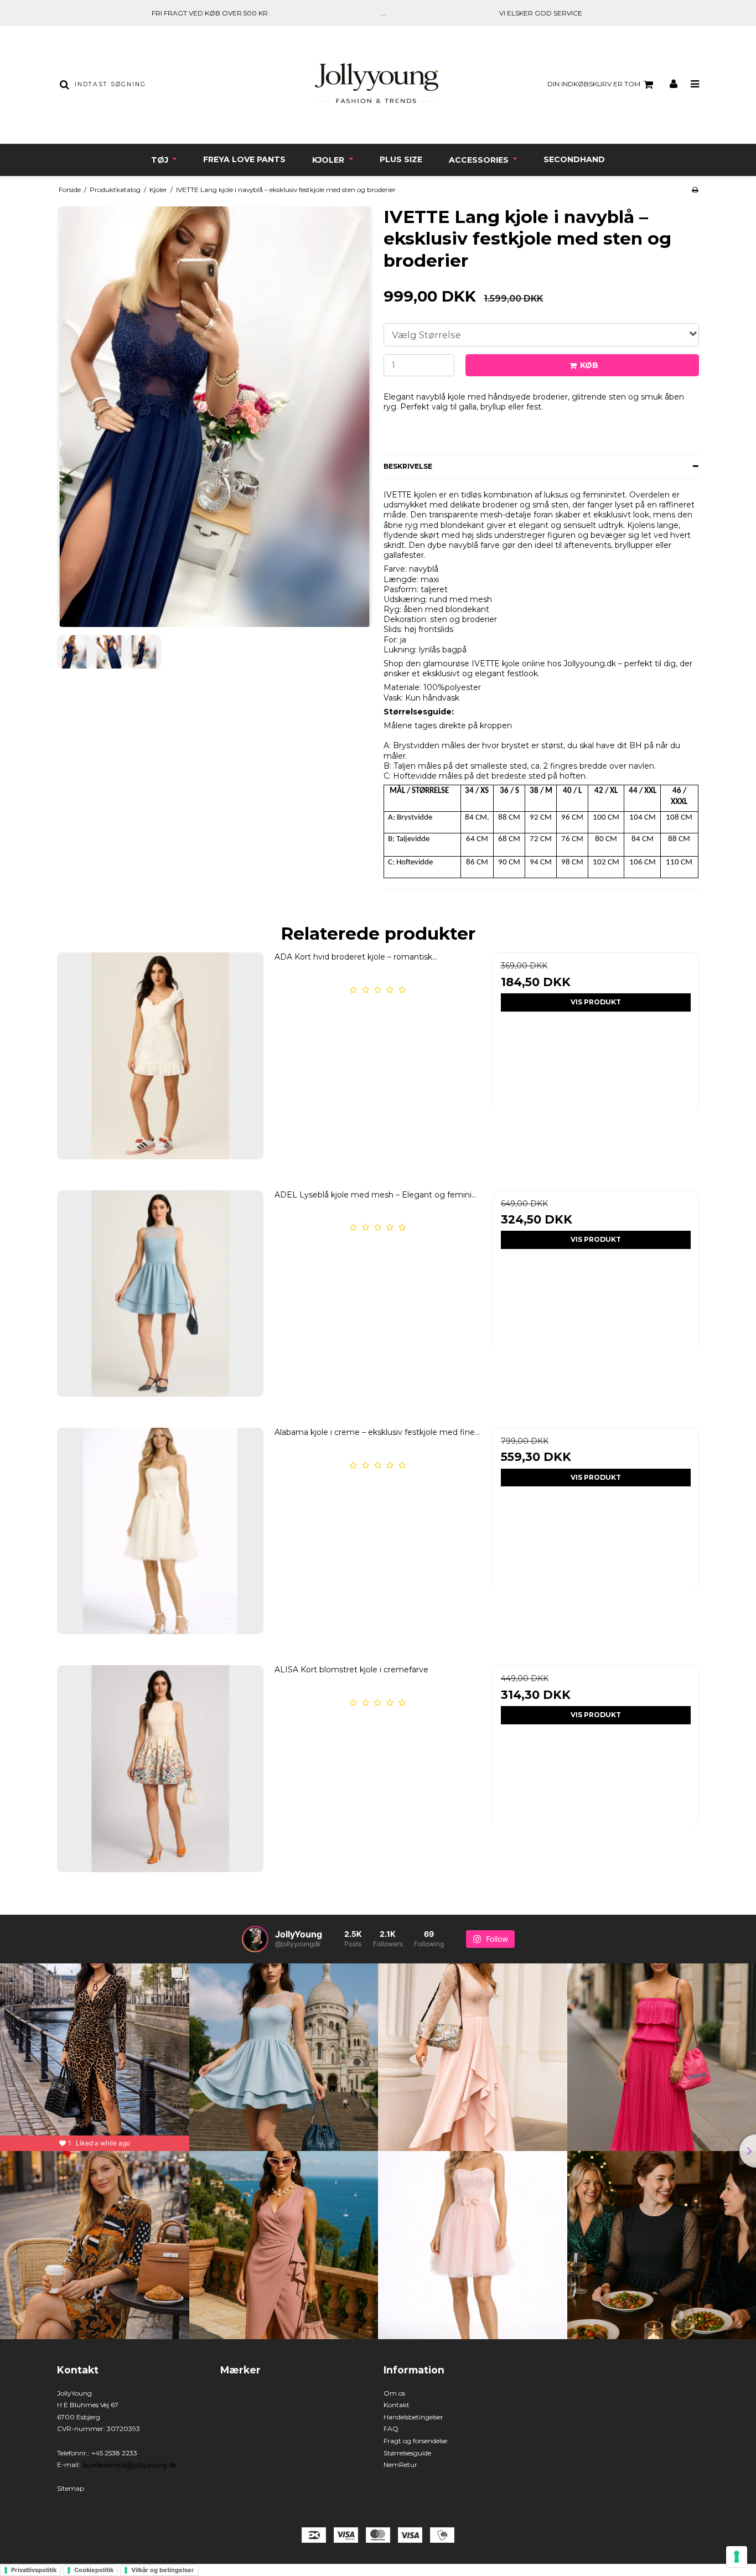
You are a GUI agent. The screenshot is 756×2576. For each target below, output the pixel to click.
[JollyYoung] (378, 85)
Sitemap (71, 2488)
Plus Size (401, 159)
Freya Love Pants (244, 159)
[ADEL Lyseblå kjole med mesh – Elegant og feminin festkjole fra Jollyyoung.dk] (160, 1294)
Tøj (161, 160)
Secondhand (574, 159)
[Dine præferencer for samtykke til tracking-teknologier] (737, 2557)
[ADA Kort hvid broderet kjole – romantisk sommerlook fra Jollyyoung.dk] (160, 1056)
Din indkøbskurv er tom (594, 84)
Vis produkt (596, 1002)
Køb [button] (589, 365)
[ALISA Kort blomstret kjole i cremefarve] (160, 1768)
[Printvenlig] (695, 190)
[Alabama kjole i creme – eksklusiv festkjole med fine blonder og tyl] (160, 1531)
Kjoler (329, 160)
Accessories (480, 160)
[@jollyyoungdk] (255, 1939)
